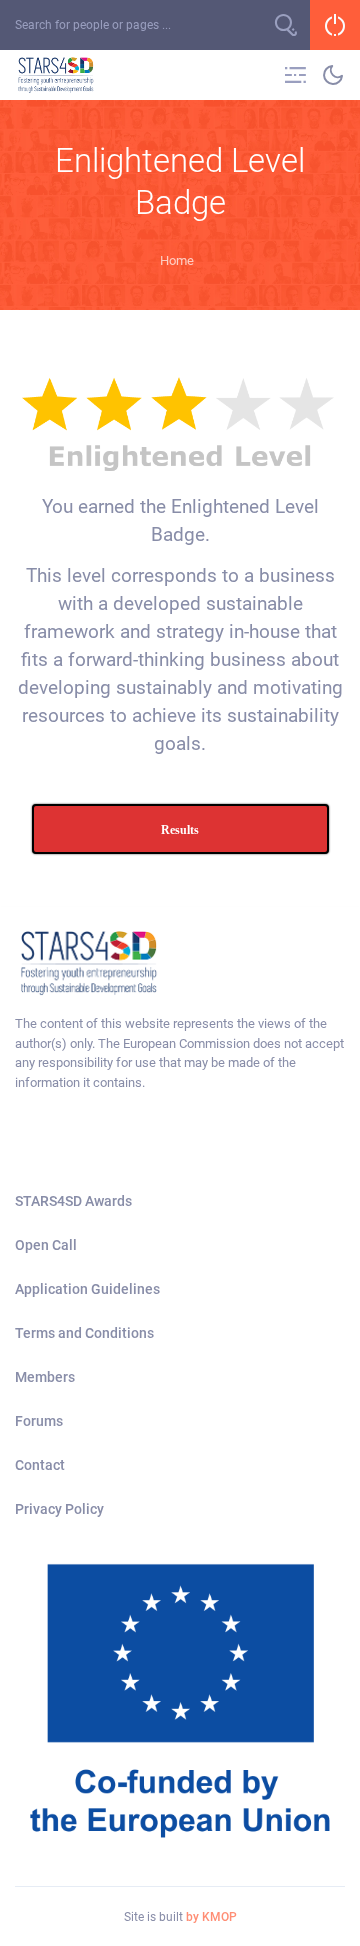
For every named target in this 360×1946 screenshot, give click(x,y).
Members (45, 1377)
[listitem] (180, 1053)
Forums (39, 1421)
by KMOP (211, 1917)
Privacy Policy (59, 1509)
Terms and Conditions (84, 1333)
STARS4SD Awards (73, 1201)
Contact (40, 1465)
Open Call (46, 1245)
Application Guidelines (87, 1289)
